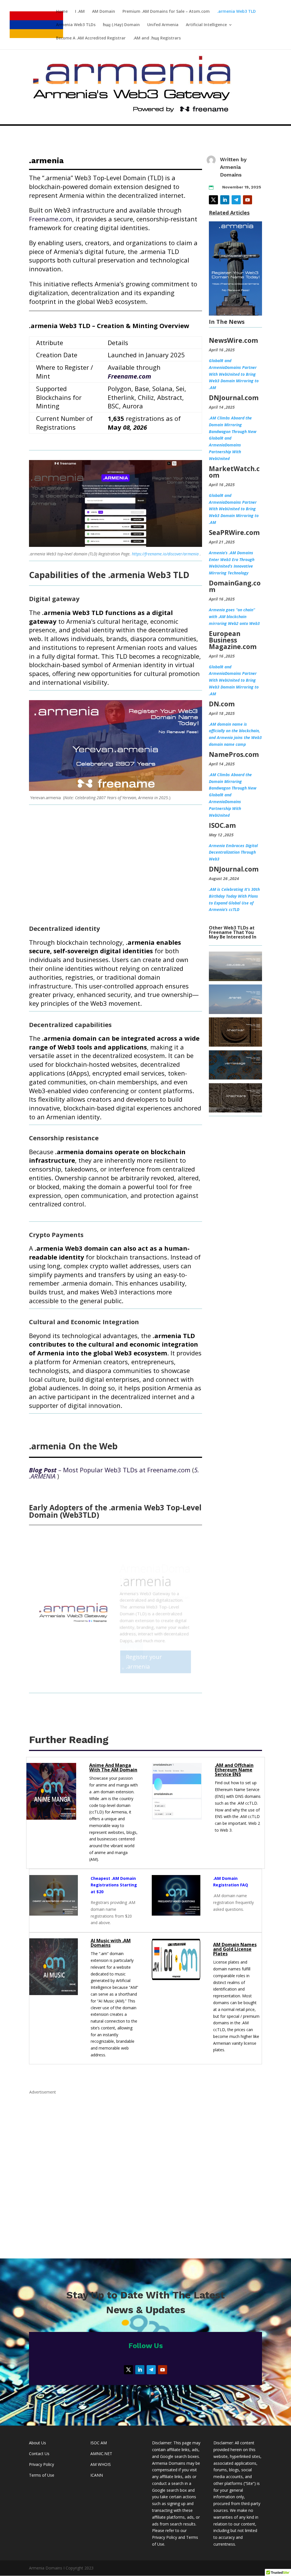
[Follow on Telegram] (236, 200)
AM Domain (104, 12)
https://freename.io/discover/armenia (165, 554)
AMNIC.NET (101, 2454)
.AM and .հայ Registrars (157, 38)
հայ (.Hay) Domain (121, 25)
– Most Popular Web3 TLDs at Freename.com (110, 1470)
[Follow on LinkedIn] (225, 200)
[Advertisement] (145, 2171)
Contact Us (39, 2454)
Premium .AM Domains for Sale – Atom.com (166, 12)
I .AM (80, 12)
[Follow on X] (213, 200)
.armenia (145, 1569)
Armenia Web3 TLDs (76, 25)
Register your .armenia (144, 1650)
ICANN (97, 2475)
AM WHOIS (101, 2464)
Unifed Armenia (163, 25)
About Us (38, 2443)
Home (62, 12)
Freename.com (51, 219)
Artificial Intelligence (206, 25)
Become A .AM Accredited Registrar (91, 38)
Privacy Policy (41, 2464)
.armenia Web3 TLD (236, 12)
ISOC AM (99, 2443)
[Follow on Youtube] (248, 200)
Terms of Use (42, 2475)
